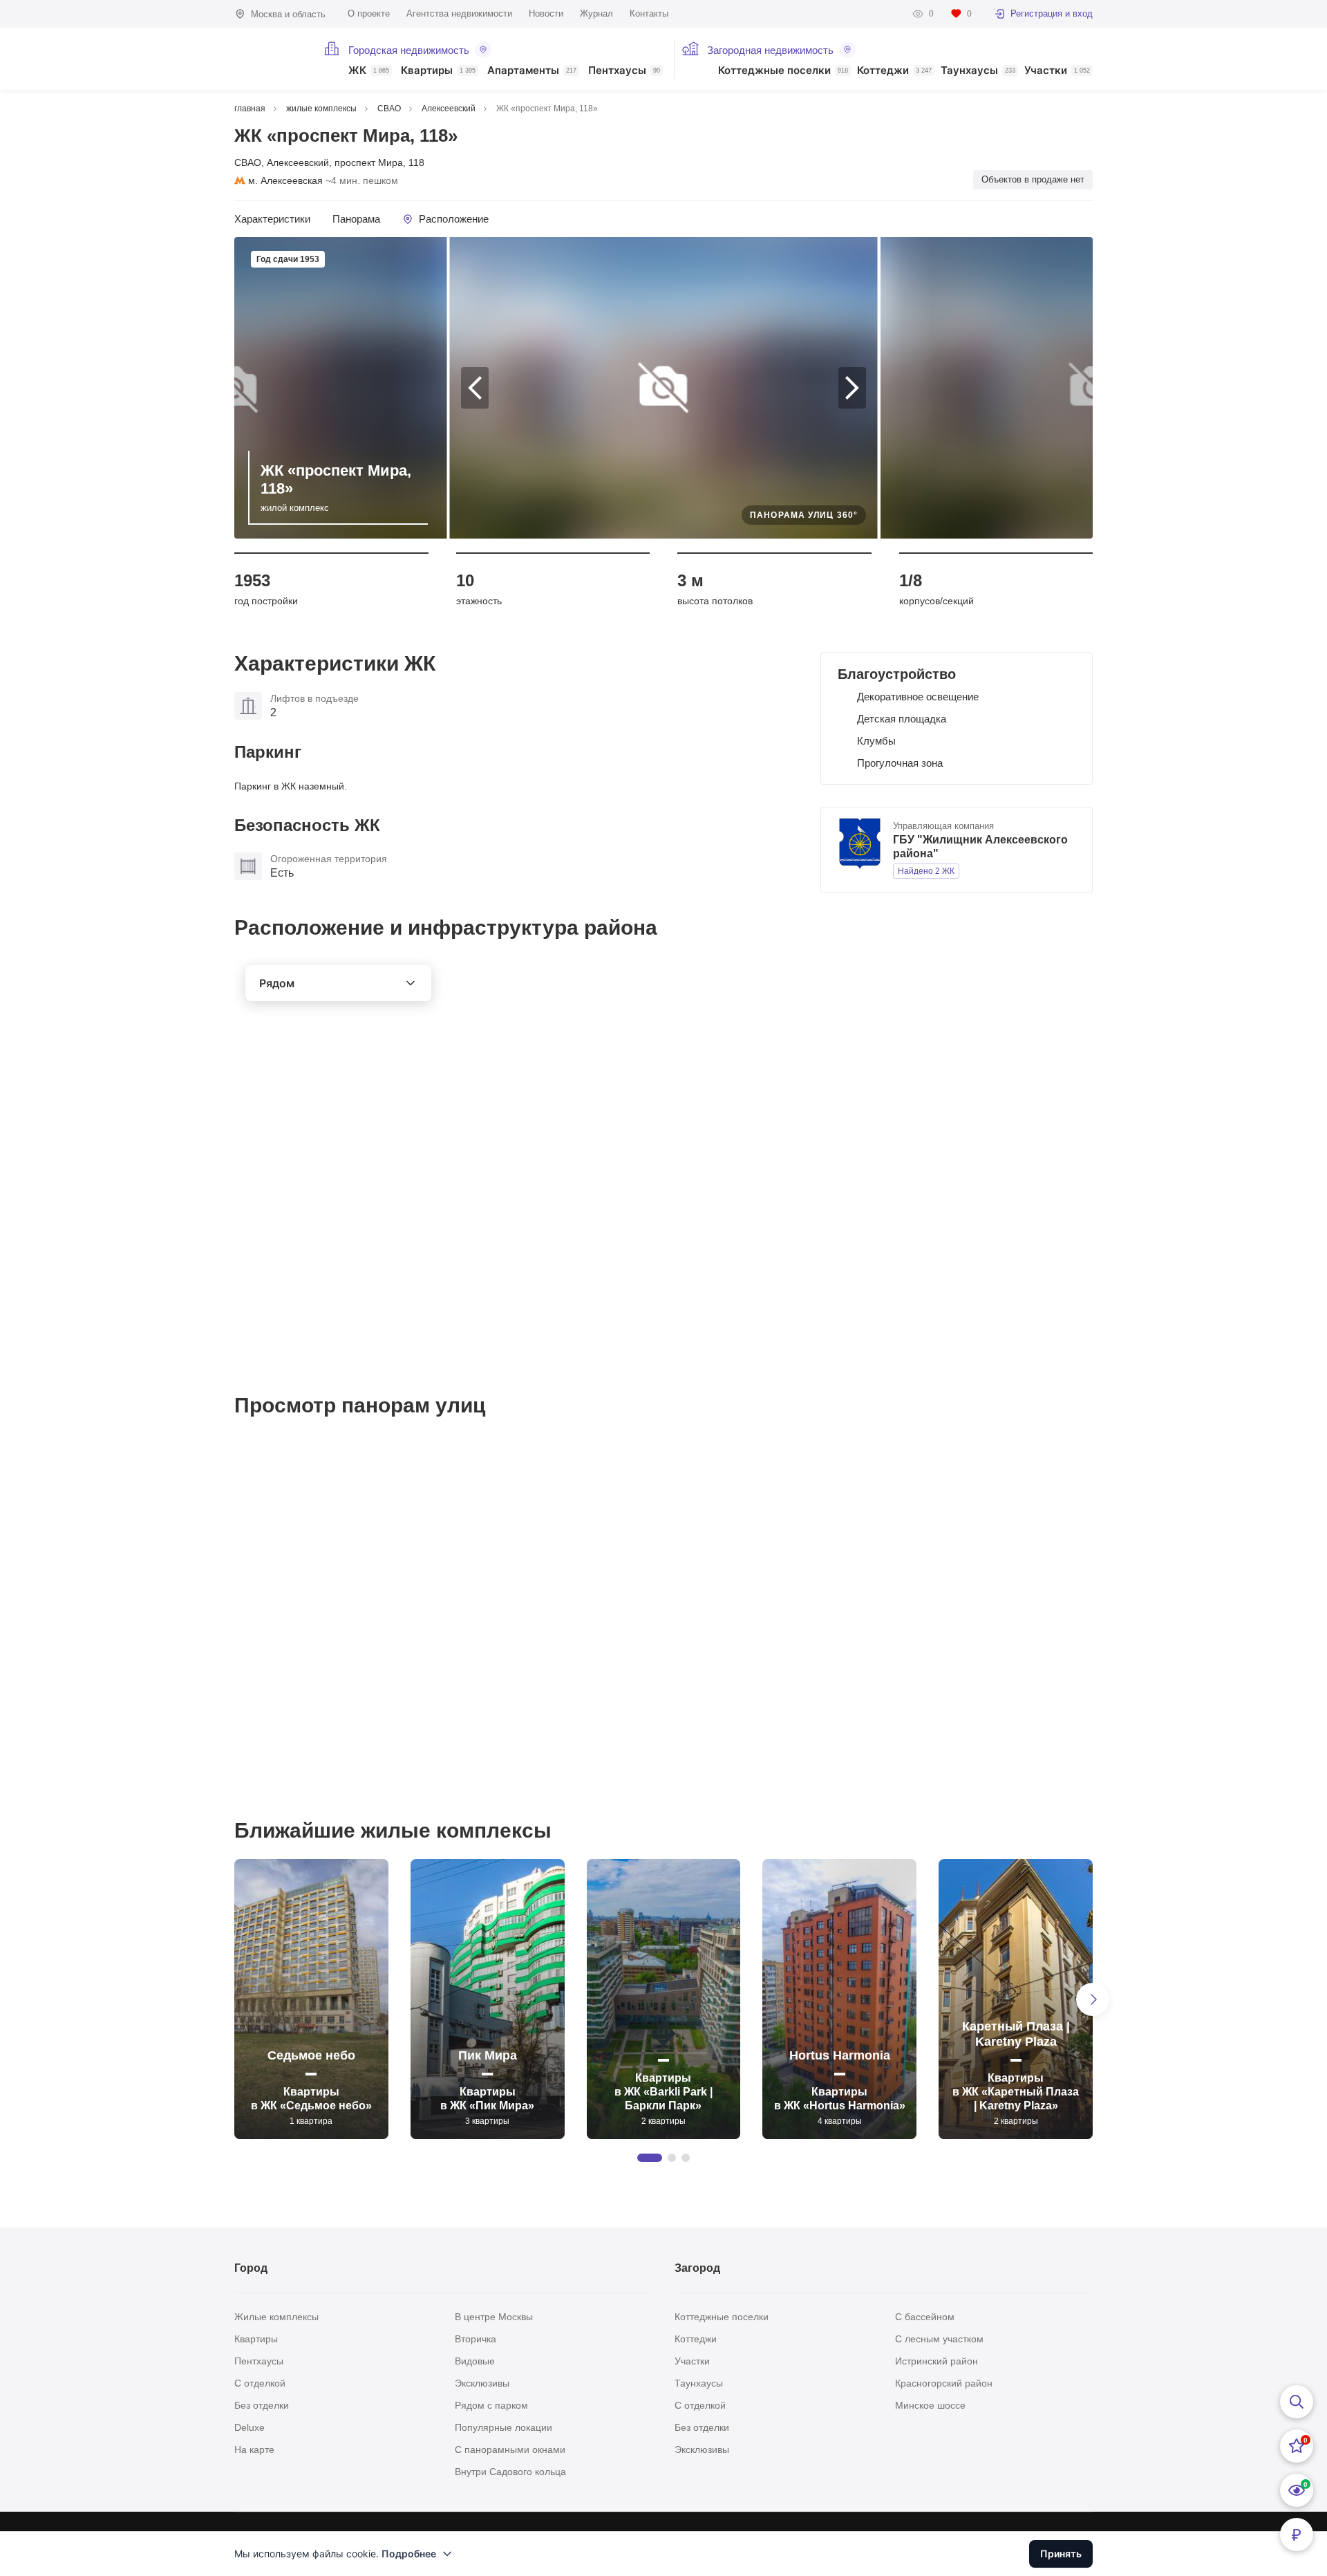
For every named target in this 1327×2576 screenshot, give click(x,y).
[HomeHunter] (271, 59)
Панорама (356, 219)
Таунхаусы (978, 71)
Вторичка (476, 2339)
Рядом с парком (491, 2405)
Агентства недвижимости (459, 13)
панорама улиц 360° (804, 515)
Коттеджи (894, 71)
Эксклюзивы (482, 2383)
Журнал (596, 13)
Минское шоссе (930, 2405)
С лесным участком (939, 2339)
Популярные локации (503, 2427)
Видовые (475, 2361)
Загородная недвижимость (770, 50)
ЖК (369, 71)
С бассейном (925, 2317)
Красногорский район (944, 2383)
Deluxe (250, 2427)
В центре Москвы (494, 2317)
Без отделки (262, 2405)
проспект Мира (369, 162)
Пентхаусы (624, 71)
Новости (546, 13)
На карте (254, 2449)
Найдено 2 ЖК (926, 871)
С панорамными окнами (510, 2449)
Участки (1057, 71)
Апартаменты (532, 71)
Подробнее (409, 2554)
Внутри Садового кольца (510, 2472)
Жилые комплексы (276, 2317)
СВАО (248, 162)
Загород (697, 2268)
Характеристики (272, 219)
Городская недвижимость (409, 50)
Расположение (454, 219)
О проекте (369, 13)
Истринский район (937, 2361)
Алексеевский (298, 162)
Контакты (649, 13)
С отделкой (260, 2383)
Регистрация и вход (1052, 13)
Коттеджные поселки (783, 71)
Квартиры (438, 71)
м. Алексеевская (285, 180)
